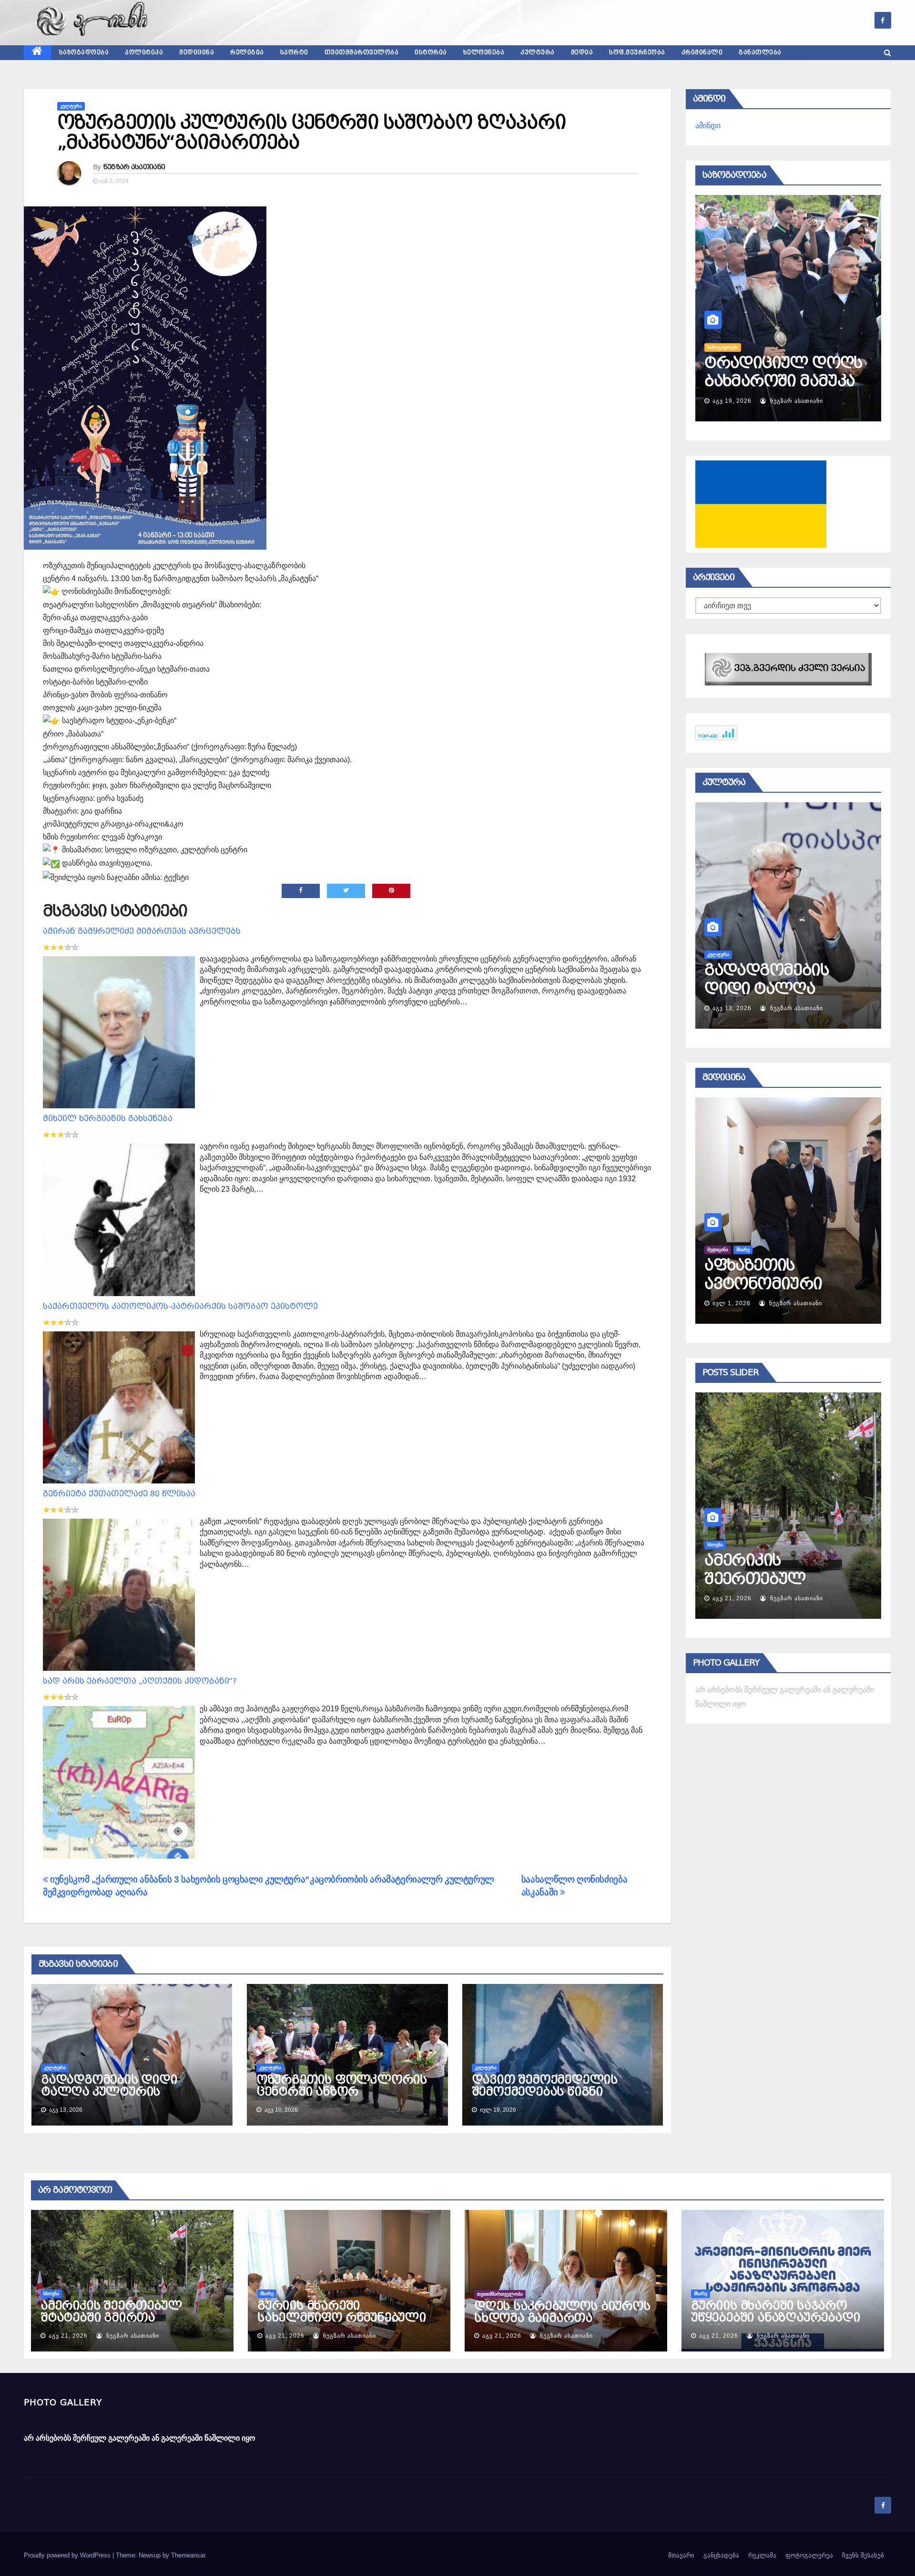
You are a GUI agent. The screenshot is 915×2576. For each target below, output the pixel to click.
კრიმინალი (702, 52)
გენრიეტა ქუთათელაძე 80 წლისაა (119, 1494)
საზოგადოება (84, 52)
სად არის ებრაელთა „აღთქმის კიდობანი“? (140, 1681)
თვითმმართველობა (362, 52)
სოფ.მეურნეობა (637, 52)
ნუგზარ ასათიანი (134, 167)
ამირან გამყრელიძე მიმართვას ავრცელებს (142, 931)
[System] (788, 669)
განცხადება (721, 2555)
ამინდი (708, 126)
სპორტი (294, 52)
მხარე (714, 1545)
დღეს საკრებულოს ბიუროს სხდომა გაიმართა (562, 2312)
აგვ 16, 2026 (732, 401)
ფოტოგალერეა (809, 2555)
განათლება (760, 52)
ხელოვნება (484, 52)
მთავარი (681, 2555)
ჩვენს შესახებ (863, 2555)
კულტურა (538, 52)
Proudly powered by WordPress (68, 2555)
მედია (582, 52)
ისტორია (431, 52)
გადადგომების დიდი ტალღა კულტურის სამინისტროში (109, 2092)
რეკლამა (762, 2555)
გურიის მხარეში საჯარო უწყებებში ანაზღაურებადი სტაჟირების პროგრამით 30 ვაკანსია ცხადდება (778, 2324)
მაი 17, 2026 (732, 1303)
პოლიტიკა (144, 52)
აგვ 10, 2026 (732, 1008)
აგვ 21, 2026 (732, 1598)
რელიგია (247, 52)
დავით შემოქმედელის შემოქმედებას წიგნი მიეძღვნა (545, 2092)
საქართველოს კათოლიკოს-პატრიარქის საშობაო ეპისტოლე (180, 1306)
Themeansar (188, 2555)
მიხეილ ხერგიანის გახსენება (108, 1119)
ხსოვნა (51, 2294)
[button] (888, 53)
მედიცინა (197, 52)
